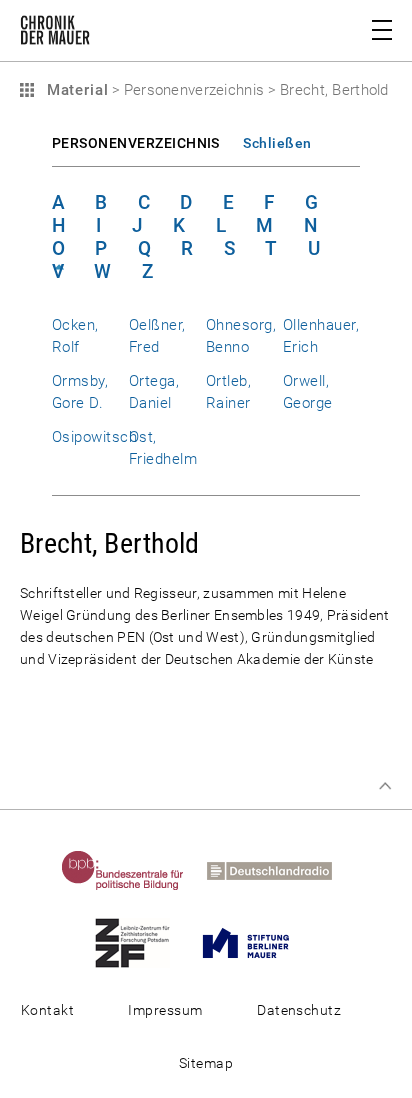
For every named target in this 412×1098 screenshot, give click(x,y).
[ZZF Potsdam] (142, 942)
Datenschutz (299, 1010)
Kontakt (47, 1010)
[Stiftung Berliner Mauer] (255, 942)
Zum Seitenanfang (385, 786)
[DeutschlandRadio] (279, 870)
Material (75, 90)
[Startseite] (55, 34)
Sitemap (206, 1063)
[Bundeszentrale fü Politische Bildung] (132, 870)
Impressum (165, 1010)
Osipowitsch (94, 437)
